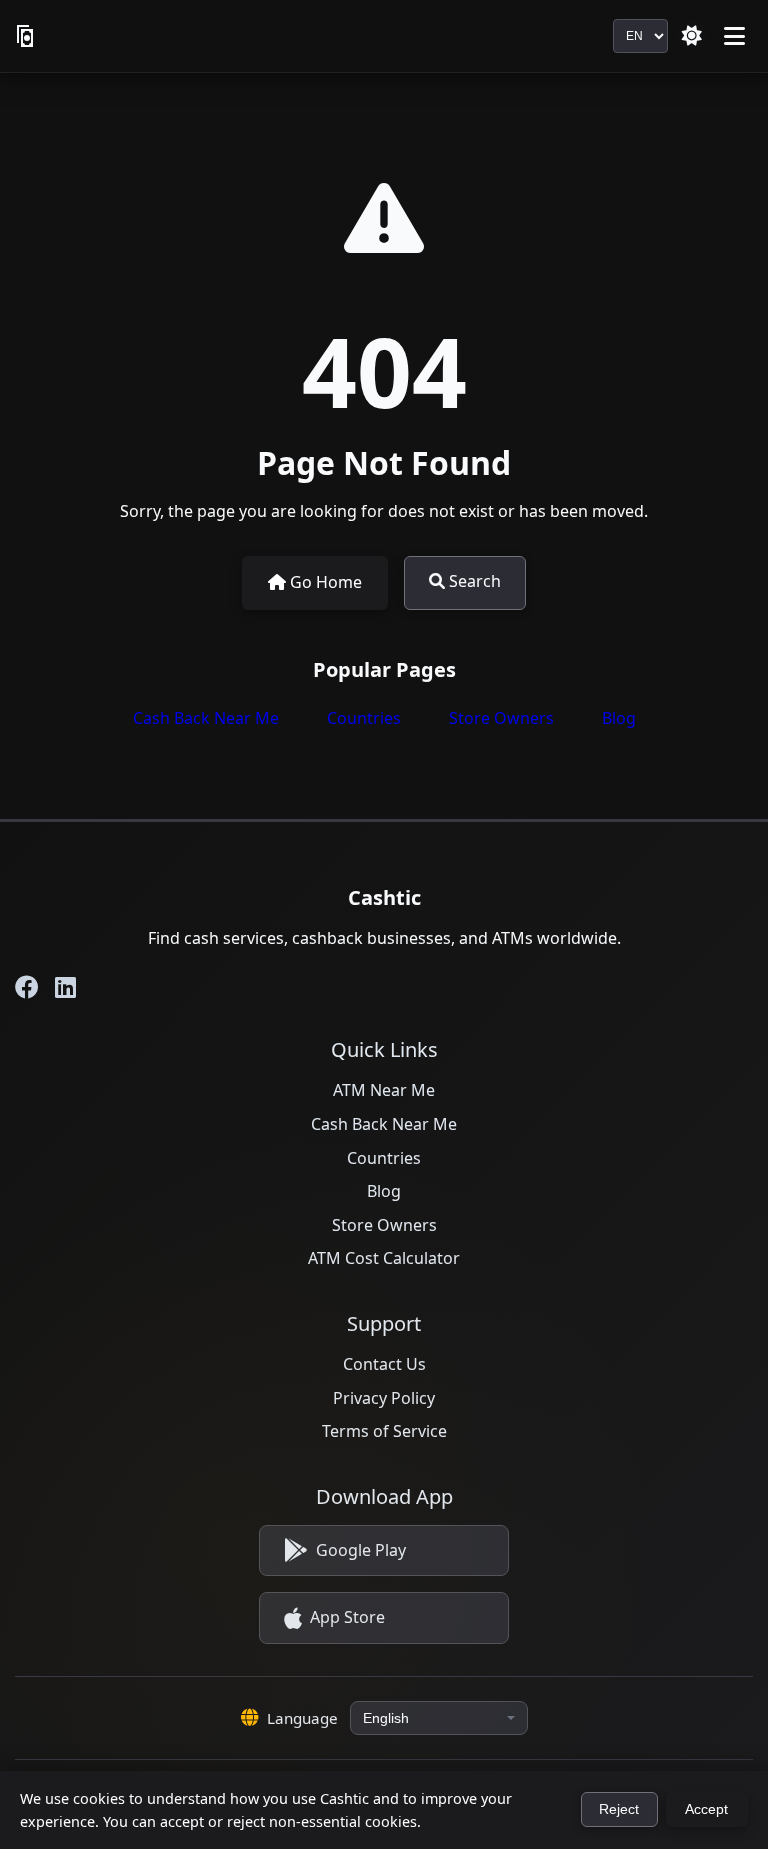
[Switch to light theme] (692, 36)
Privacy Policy (384, 1398)
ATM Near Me (384, 1090)
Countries (364, 718)
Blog (619, 718)
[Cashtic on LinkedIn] (65, 987)
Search (473, 581)
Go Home (324, 582)
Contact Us (384, 1364)
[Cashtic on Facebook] (27, 987)
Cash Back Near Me (206, 718)
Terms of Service (384, 1431)
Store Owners (501, 718)
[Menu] (734, 36)
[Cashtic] (27, 36)
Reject (619, 1809)
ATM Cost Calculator (384, 1258)
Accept (706, 1809)
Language (302, 1718)
